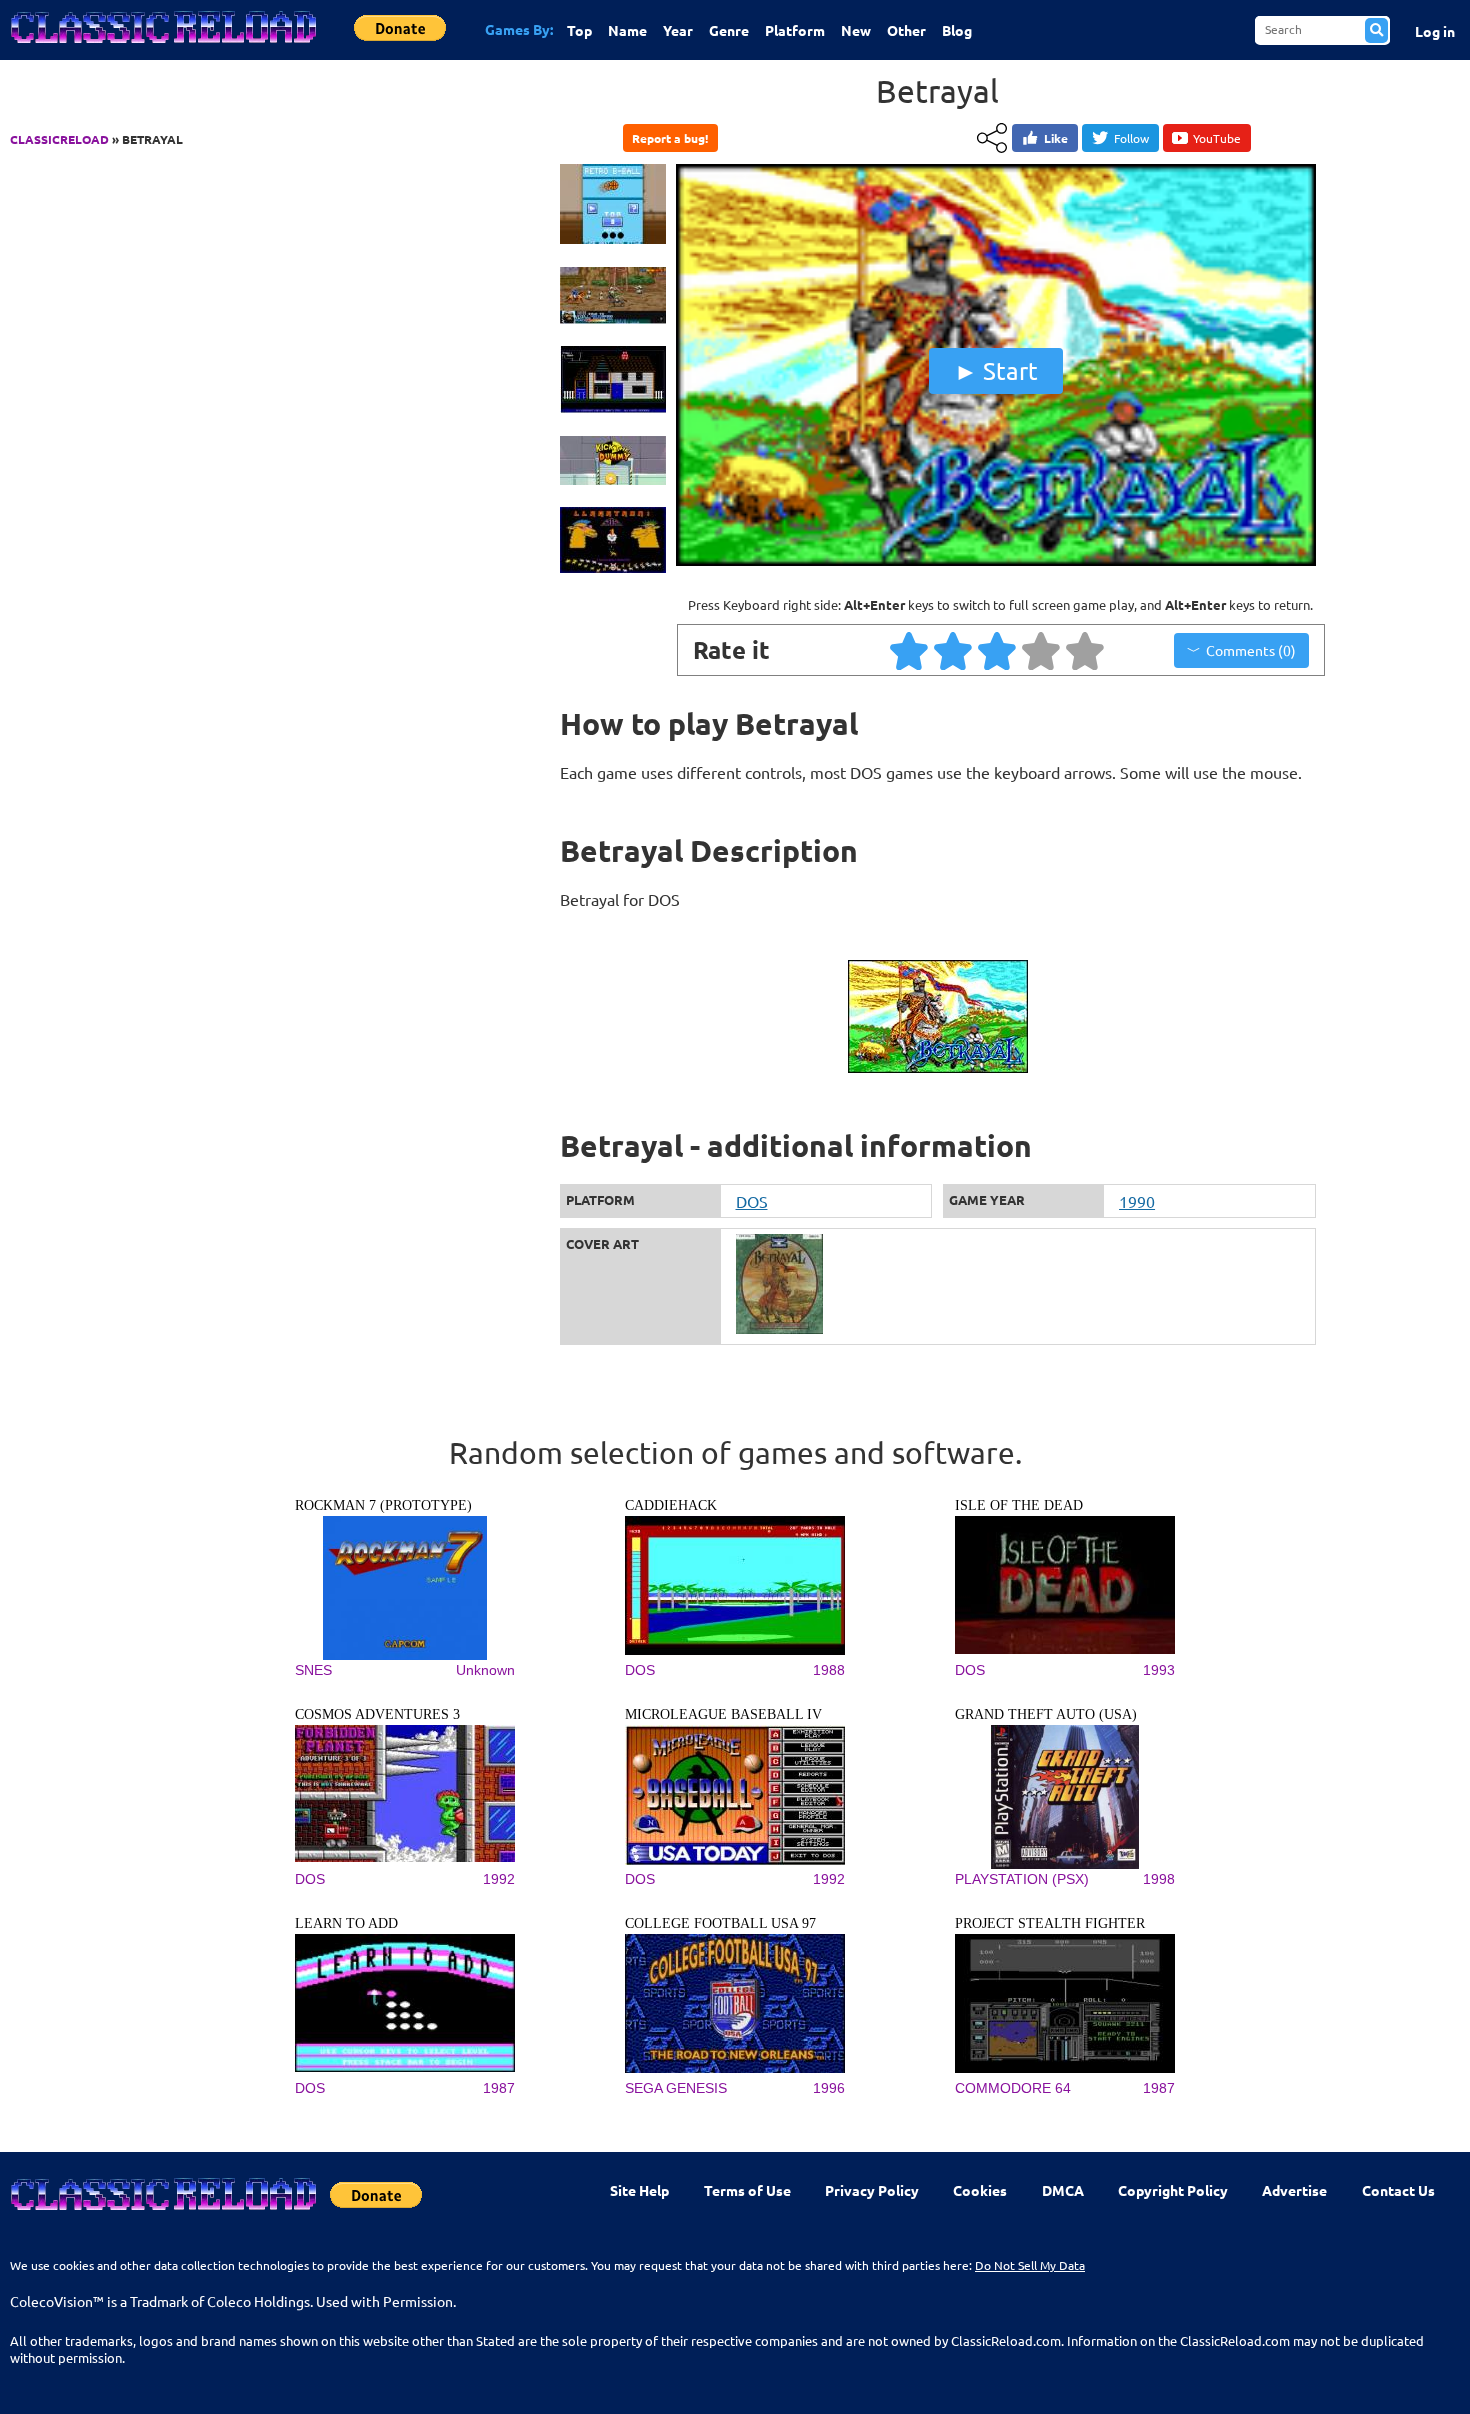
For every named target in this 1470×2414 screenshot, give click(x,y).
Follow (1131, 138)
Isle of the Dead (1019, 1505)
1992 (499, 1879)
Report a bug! (670, 138)
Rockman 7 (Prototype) (383, 1505)
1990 (1137, 1201)
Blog (957, 30)
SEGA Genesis (676, 2088)
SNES (313, 1670)
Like (1056, 138)
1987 (499, 2088)
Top (579, 30)
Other (906, 30)
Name (627, 30)
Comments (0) (1251, 650)
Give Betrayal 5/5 (1086, 650)
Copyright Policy (1173, 2190)
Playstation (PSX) (1022, 1879)
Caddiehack (671, 1505)
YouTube (1217, 138)
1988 (829, 1670)
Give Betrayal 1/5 (910, 650)
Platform (795, 30)
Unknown (485, 1670)
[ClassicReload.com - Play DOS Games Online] (162, 47)
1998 (1159, 1879)
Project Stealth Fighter (1050, 1923)
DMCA (1063, 2190)
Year (678, 30)
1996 (829, 2088)
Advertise (1294, 2190)
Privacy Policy (872, 2190)
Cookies (980, 2190)
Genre (729, 30)
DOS (752, 1201)
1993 (1159, 1670)
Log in (1435, 31)
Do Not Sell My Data (1030, 2265)
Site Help (639, 2190)
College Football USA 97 (720, 1923)
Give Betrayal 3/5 (998, 650)
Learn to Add (346, 1923)
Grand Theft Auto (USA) (1046, 1714)
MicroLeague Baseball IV (723, 1714)
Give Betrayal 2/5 (954, 650)
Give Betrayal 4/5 (1042, 650)
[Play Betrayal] (996, 561)
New (856, 30)
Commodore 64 (1013, 2088)
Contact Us (1398, 2190)
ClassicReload (59, 139)
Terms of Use (747, 2190)
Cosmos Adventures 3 (377, 1714)
